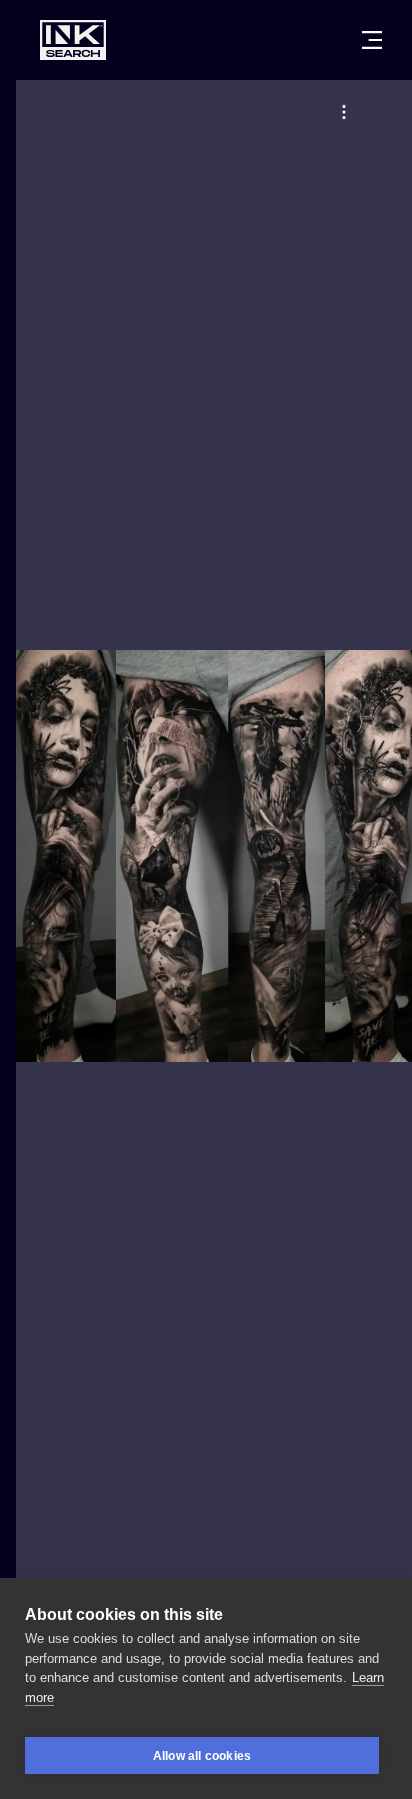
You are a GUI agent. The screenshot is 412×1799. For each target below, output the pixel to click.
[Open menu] (372, 40)
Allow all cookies (202, 1756)
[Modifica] (344, 112)
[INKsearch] (73, 40)
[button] (344, 112)
